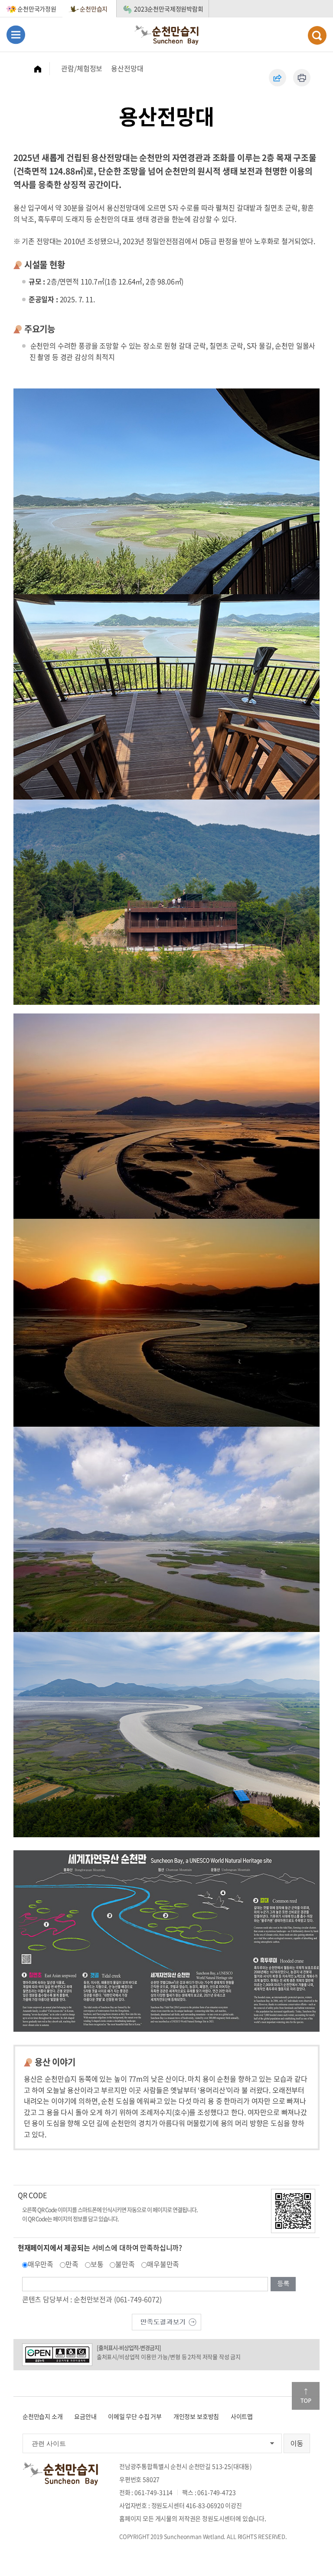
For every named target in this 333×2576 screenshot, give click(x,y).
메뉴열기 (16, 35)
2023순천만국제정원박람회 (169, 9)
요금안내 (85, 2416)
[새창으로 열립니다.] (166, 2321)
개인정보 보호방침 (196, 2416)
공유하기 (277, 78)
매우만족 (41, 2264)
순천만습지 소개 (43, 2416)
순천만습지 (94, 9)
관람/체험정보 (82, 68)
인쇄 (302, 78)
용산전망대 (127, 68)
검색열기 (317, 35)
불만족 (125, 2264)
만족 (72, 2264)
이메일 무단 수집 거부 (135, 2416)
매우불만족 (163, 2264)
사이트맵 (242, 2416)
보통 (97, 2264)
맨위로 (306, 2396)
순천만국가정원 (37, 9)
